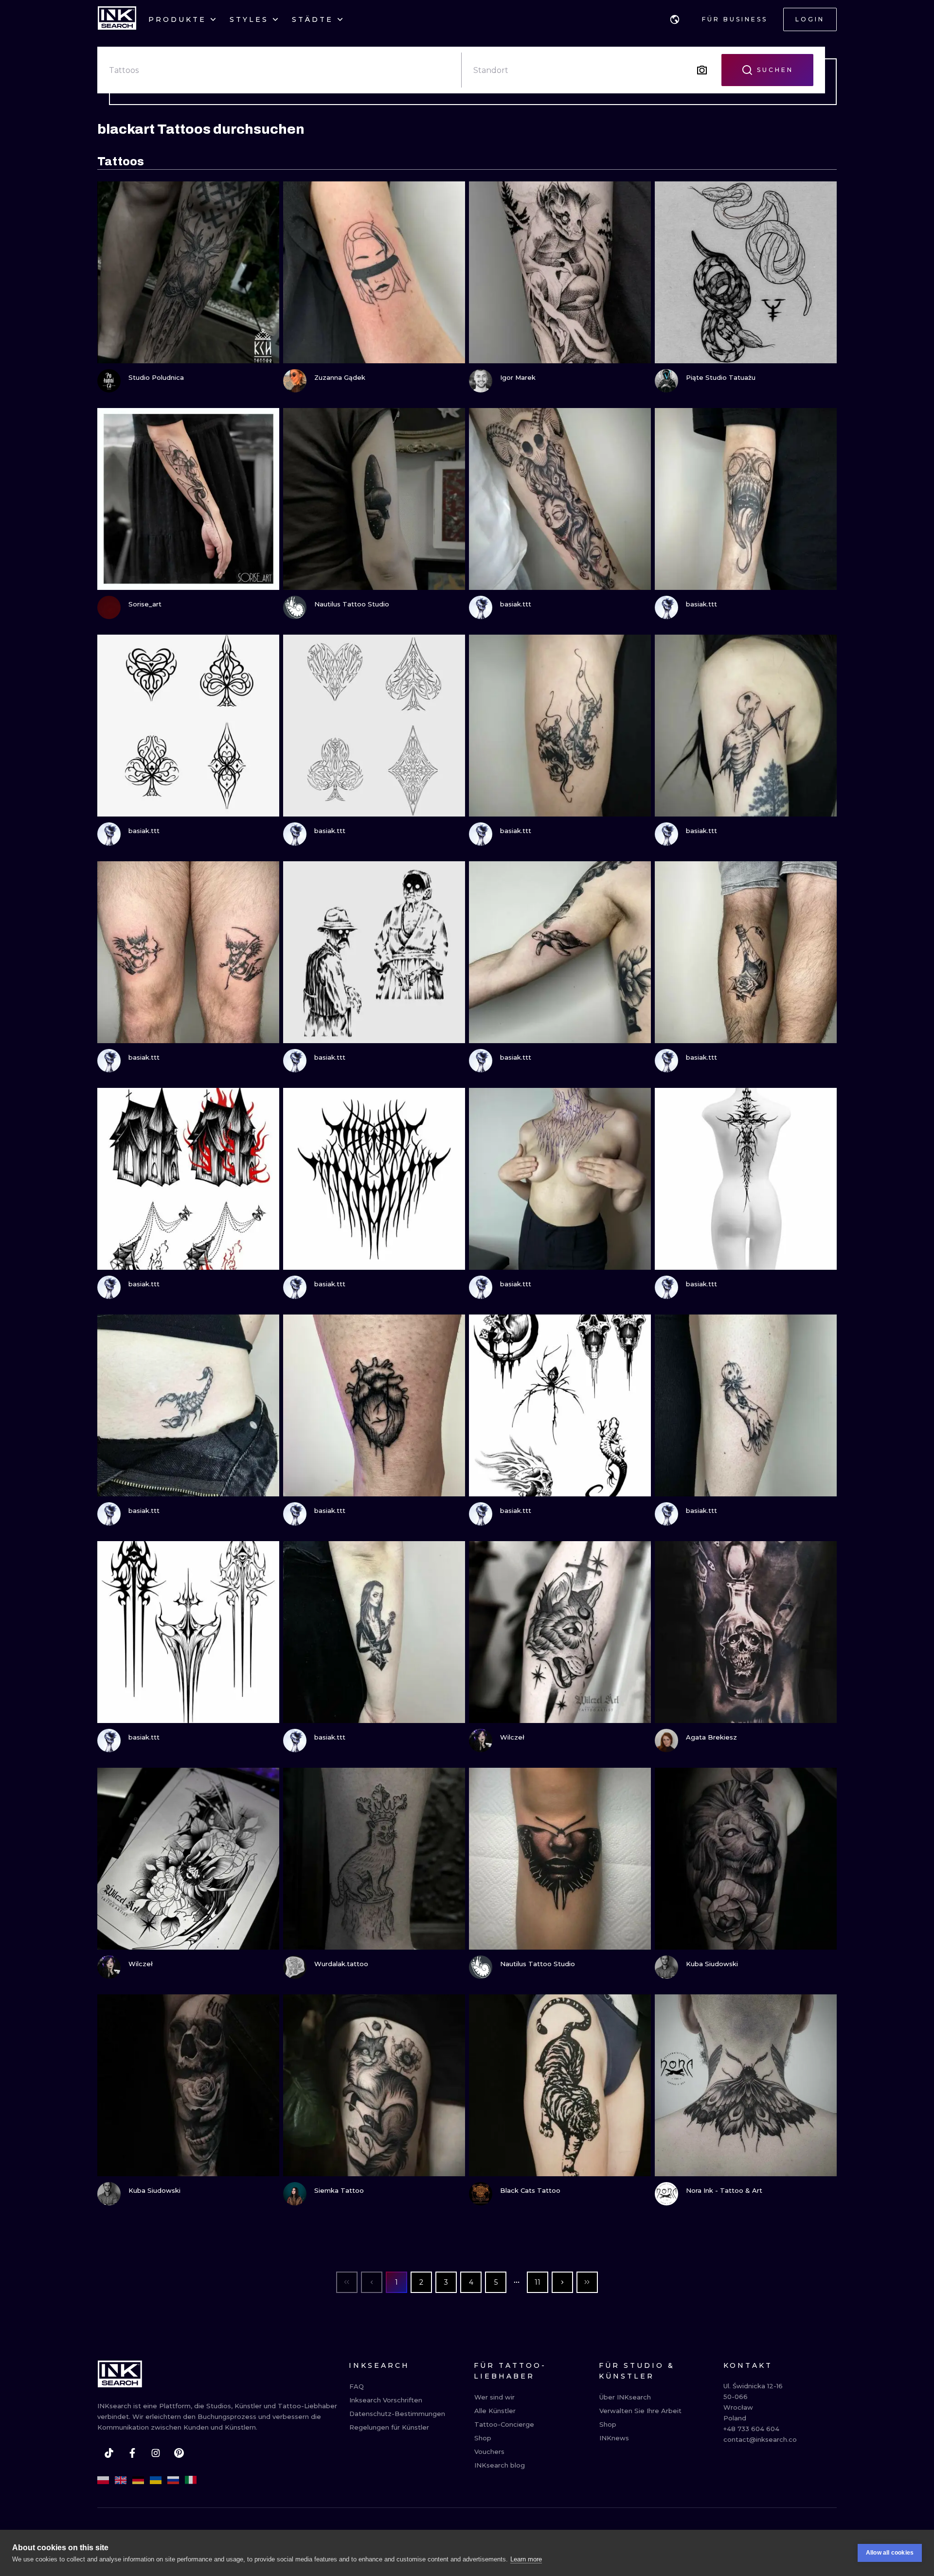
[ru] (173, 2480)
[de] (138, 2480)
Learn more (526, 2559)
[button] (675, 19)
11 (538, 2282)
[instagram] (156, 2453)
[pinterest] (179, 2453)
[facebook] (132, 2453)
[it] (191, 2480)
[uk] (156, 2480)
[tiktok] (109, 2453)
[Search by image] (702, 70)
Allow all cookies (890, 2553)
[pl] (103, 2480)
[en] (121, 2480)
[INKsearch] (117, 19)
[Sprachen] (675, 19)
